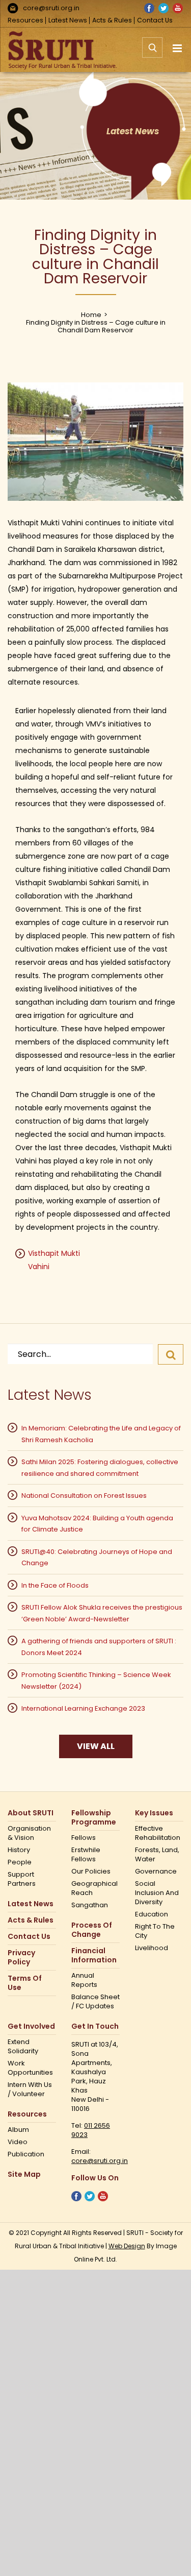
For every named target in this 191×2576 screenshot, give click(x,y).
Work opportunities (30, 2068)
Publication (26, 2154)
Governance (156, 1872)
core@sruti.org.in (51, 8)
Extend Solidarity (23, 2047)
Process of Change (92, 1930)
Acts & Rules (112, 20)
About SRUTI (31, 1813)
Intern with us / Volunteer (30, 2089)
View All (96, 1746)
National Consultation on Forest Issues (84, 1496)
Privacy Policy (21, 1958)
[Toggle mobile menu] (178, 48)
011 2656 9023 (91, 2130)
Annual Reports (84, 1980)
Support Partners (22, 1879)
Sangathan (90, 1905)
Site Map (24, 2174)
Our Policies (91, 1872)
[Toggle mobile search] (152, 53)
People (20, 1862)
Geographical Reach (94, 1888)
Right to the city (155, 1931)
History (19, 1850)
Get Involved (31, 2026)
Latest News (68, 20)
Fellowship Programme (94, 1818)
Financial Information (94, 1955)
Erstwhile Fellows (86, 1855)
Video (18, 2142)
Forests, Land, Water (157, 1855)
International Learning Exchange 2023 (83, 1708)
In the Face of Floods (55, 1585)
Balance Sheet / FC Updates (95, 2002)
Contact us (29, 1937)
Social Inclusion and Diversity (157, 1893)
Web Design (127, 2246)
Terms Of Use (25, 1983)
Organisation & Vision (29, 1833)
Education (152, 1914)
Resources (25, 20)
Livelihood (152, 1948)
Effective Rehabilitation (158, 1833)
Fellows (84, 1838)
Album (18, 2130)
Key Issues (154, 1813)
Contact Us (155, 20)
